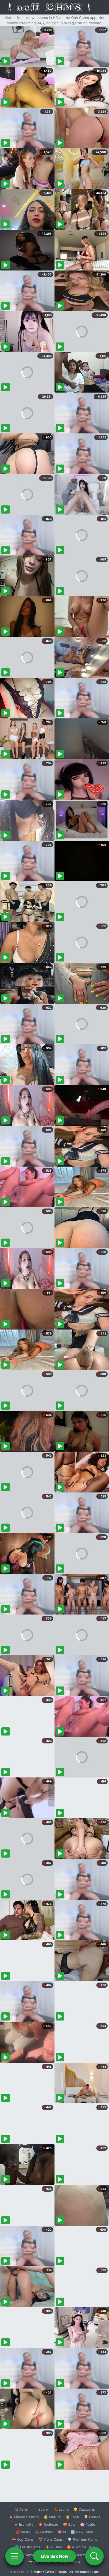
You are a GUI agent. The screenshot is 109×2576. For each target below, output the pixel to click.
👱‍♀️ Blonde (92, 2517)
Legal (96, 2572)
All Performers (79, 2572)
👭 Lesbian (44, 2532)
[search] (94, 2556)
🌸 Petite (88, 2524)
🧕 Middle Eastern (24, 2517)
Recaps (62, 2572)
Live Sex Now (55, 2556)
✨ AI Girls (53, 2547)
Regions (38, 2572)
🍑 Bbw (69, 2524)
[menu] (15, 2556)
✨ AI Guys (24, 2555)
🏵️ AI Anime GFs (80, 2547)
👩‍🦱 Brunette (24, 2524)
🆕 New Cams (82, 2532)
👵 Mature (52, 2517)
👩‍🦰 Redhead (48, 2524)
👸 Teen (72, 2517)
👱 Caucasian (84, 2509)
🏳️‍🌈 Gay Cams (23, 2539)
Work (50, 2572)
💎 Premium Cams (82, 2539)
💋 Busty (23, 2532)
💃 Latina (61, 2509)
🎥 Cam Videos (82, 2555)
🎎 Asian (21, 2509)
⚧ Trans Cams (51, 2539)
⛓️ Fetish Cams (28, 2547)
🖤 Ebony (41, 2509)
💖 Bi (62, 2532)
